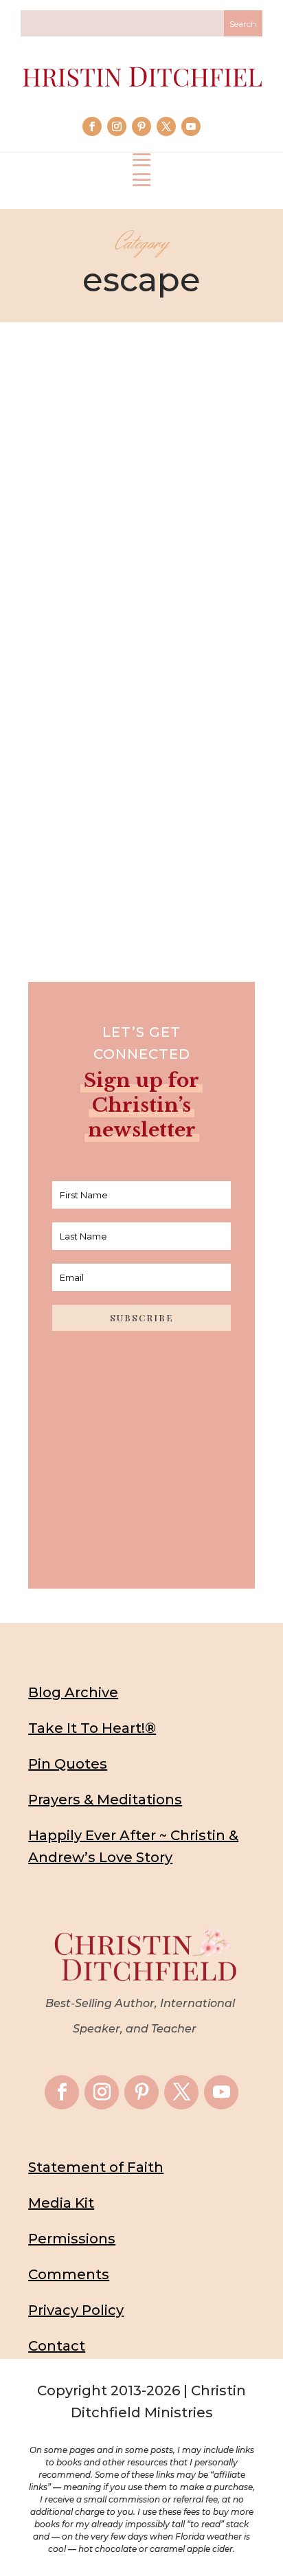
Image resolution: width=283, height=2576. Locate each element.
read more (141, 830)
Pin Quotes (68, 1764)
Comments (69, 2274)
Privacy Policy (76, 2310)
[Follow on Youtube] (191, 126)
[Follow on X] (166, 126)
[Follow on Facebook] (92, 126)
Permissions (72, 2239)
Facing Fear (192, 747)
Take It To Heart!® (92, 1728)
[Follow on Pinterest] (141, 126)
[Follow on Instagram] (117, 126)
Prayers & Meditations (105, 1800)
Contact (57, 2346)
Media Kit (61, 2203)
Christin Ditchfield (113, 725)
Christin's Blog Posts (112, 747)
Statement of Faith (96, 2167)
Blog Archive (73, 1692)
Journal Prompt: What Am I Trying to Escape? (142, 697)
